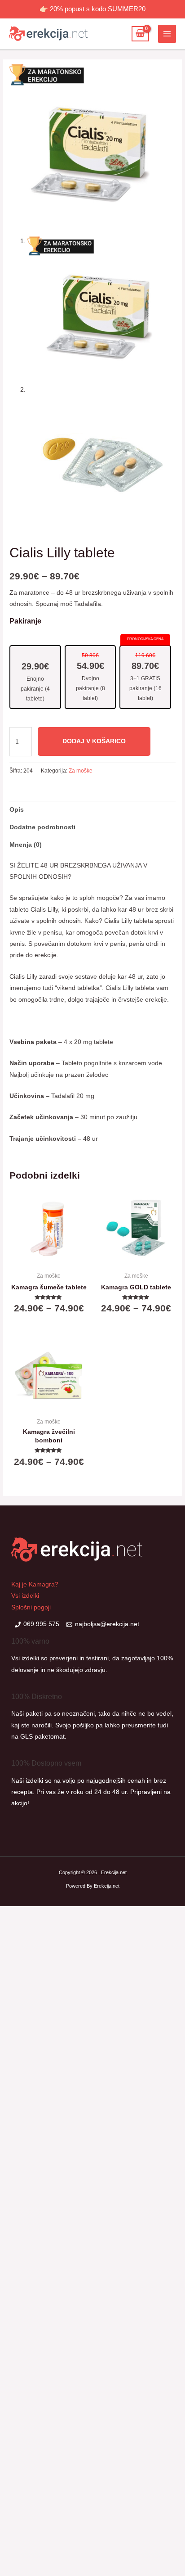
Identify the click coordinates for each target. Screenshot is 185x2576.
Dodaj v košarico (94, 741)
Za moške (81, 771)
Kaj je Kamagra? (35, 1584)
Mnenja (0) (26, 845)
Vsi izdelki (25, 1596)
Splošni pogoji (31, 1607)
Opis (17, 810)
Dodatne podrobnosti (42, 827)
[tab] (92, 810)
